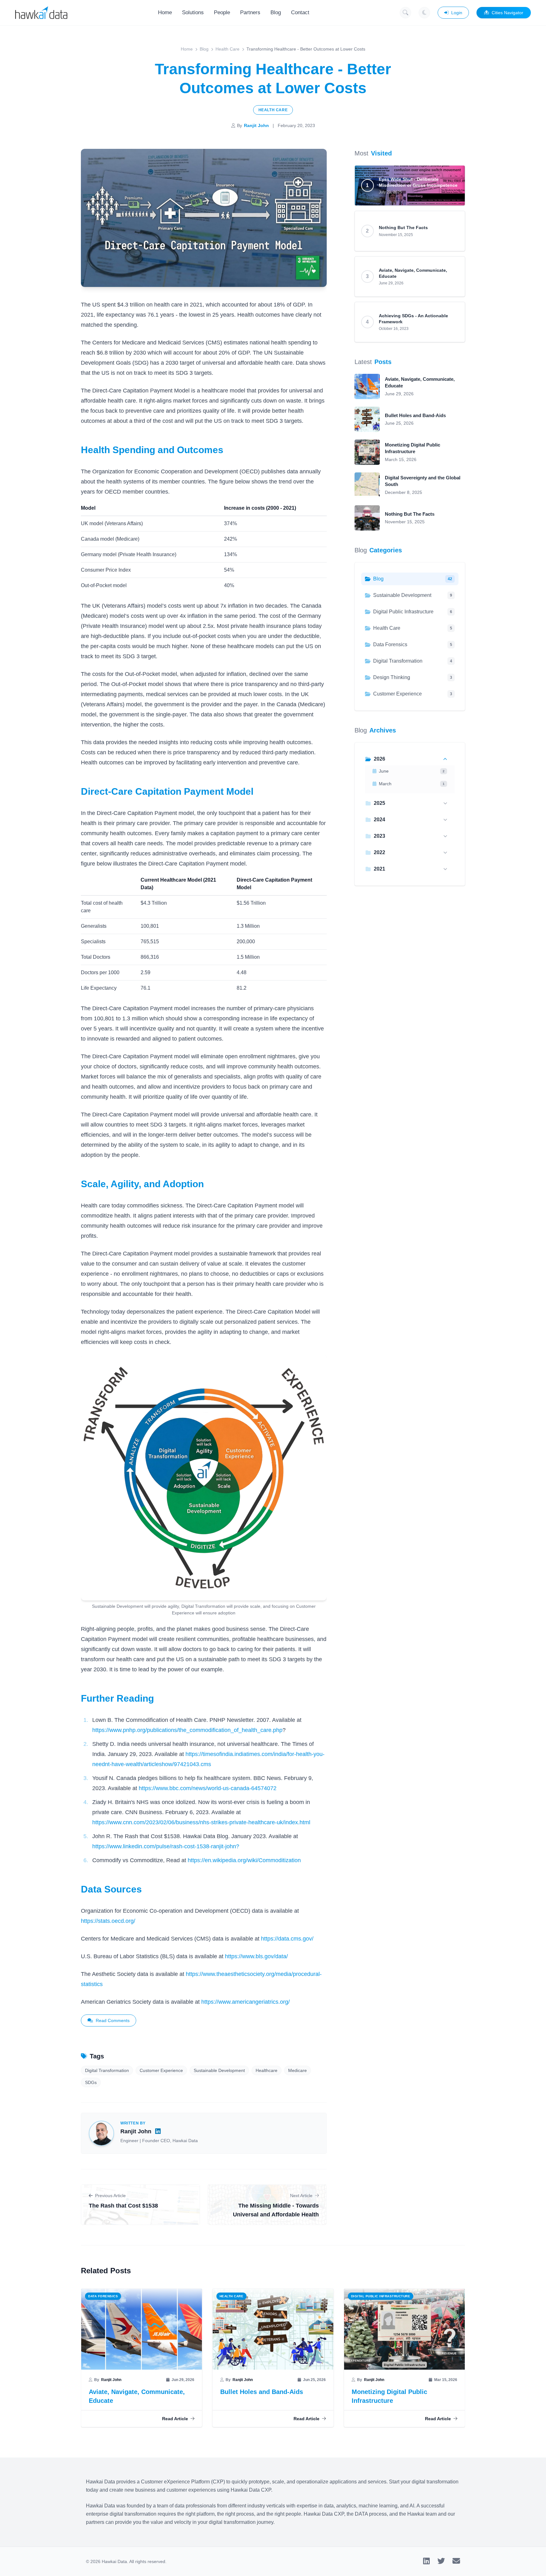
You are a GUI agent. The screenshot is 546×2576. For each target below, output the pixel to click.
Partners (250, 12)
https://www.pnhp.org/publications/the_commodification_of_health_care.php (187, 1730)
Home (165, 12)
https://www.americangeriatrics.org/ (246, 2002)
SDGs (91, 2082)
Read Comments (113, 2020)
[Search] (405, 13)
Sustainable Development (219, 2070)
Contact (300, 12)
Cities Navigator (507, 13)
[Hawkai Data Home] (41, 13)
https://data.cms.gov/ (287, 1939)
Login (457, 13)
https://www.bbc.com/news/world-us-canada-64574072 (208, 1788)
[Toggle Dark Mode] (424, 13)
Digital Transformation (107, 2070)
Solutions (193, 12)
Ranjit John (256, 125)
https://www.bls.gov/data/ (256, 1956)
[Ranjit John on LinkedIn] (158, 2131)
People (222, 12)
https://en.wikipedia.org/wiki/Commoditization (244, 1860)
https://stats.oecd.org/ (108, 1921)
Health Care (227, 49)
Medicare (297, 2070)
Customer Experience (161, 2070)
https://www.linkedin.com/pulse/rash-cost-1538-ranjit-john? (166, 1846)
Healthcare (267, 2070)
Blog (276, 12)
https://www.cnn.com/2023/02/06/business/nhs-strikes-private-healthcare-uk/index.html (201, 1822)
